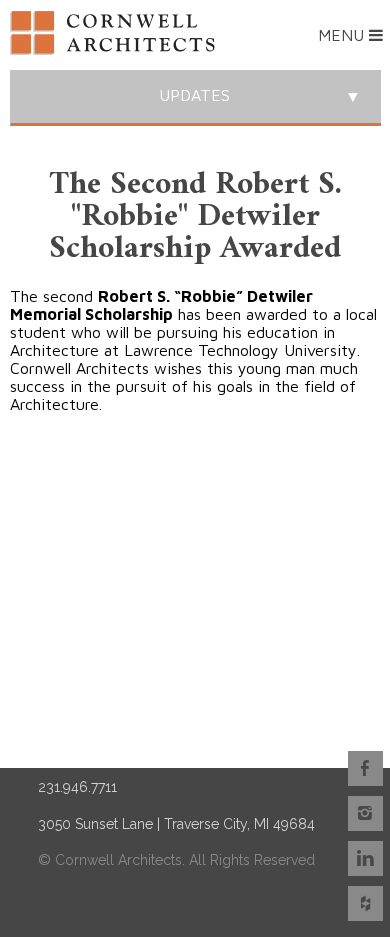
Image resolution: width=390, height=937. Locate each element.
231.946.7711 (77, 787)
